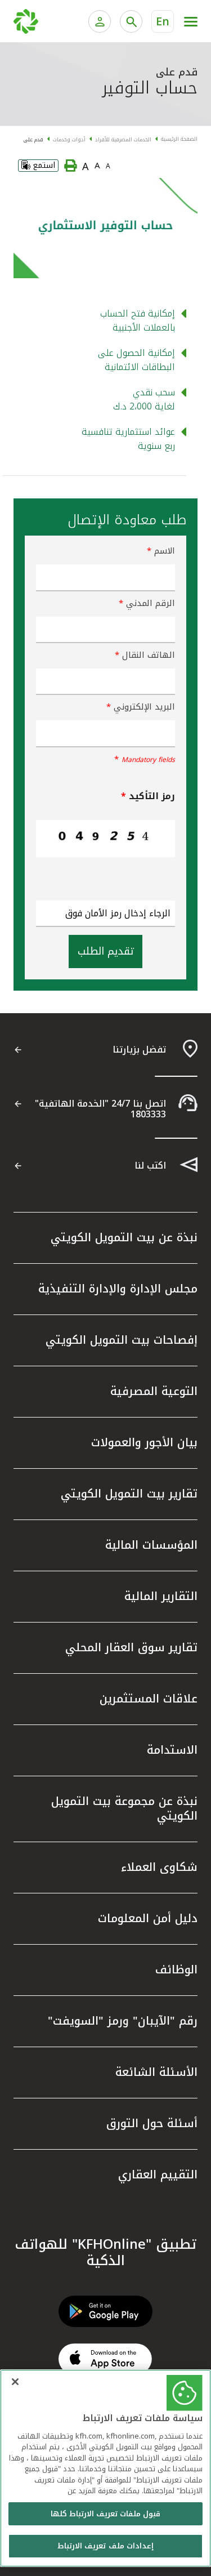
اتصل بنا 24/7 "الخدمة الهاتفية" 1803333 (100, 1109)
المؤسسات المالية (151, 1545)
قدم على (33, 140)
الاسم (161, 551)
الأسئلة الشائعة (156, 2072)
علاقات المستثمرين (149, 1699)
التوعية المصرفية (154, 1391)
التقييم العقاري (158, 2174)
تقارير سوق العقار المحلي (131, 1647)
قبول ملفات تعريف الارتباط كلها (106, 2514)
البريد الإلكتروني (141, 707)
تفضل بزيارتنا (139, 1049)
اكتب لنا (150, 1166)
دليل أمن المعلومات (148, 1918)
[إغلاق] (15, 2382)
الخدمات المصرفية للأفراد (123, 140)
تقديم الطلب (105, 951)
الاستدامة (172, 1750)
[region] (105, 2468)
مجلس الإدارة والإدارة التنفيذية (118, 1289)
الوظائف (176, 1969)
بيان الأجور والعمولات (144, 1442)
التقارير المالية (161, 1596)
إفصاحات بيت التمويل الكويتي (122, 1340)
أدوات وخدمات (69, 140)
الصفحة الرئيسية (179, 139)
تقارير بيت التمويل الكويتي (129, 1494)
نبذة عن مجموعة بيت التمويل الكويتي (124, 1808)
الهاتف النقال (145, 655)
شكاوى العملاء (159, 1867)
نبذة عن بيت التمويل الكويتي (124, 1237)
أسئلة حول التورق (152, 2123)
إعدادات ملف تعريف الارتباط (105, 2546)
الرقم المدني (147, 603)
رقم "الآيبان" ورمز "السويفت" (123, 2021)
